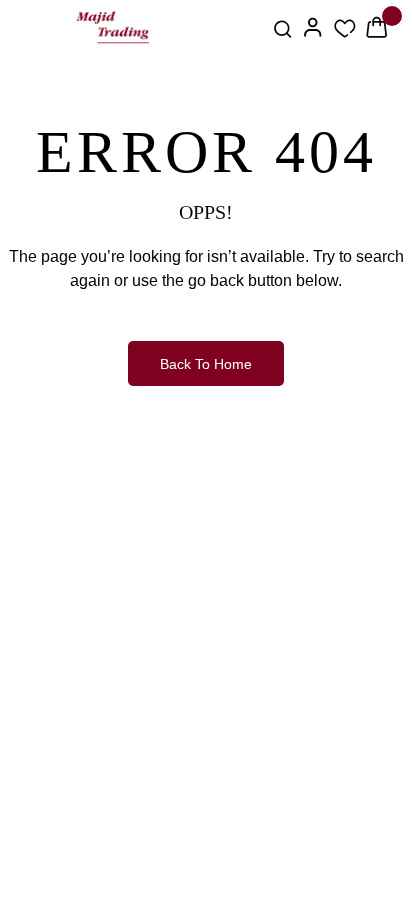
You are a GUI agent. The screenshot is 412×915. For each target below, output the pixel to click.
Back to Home (206, 364)
